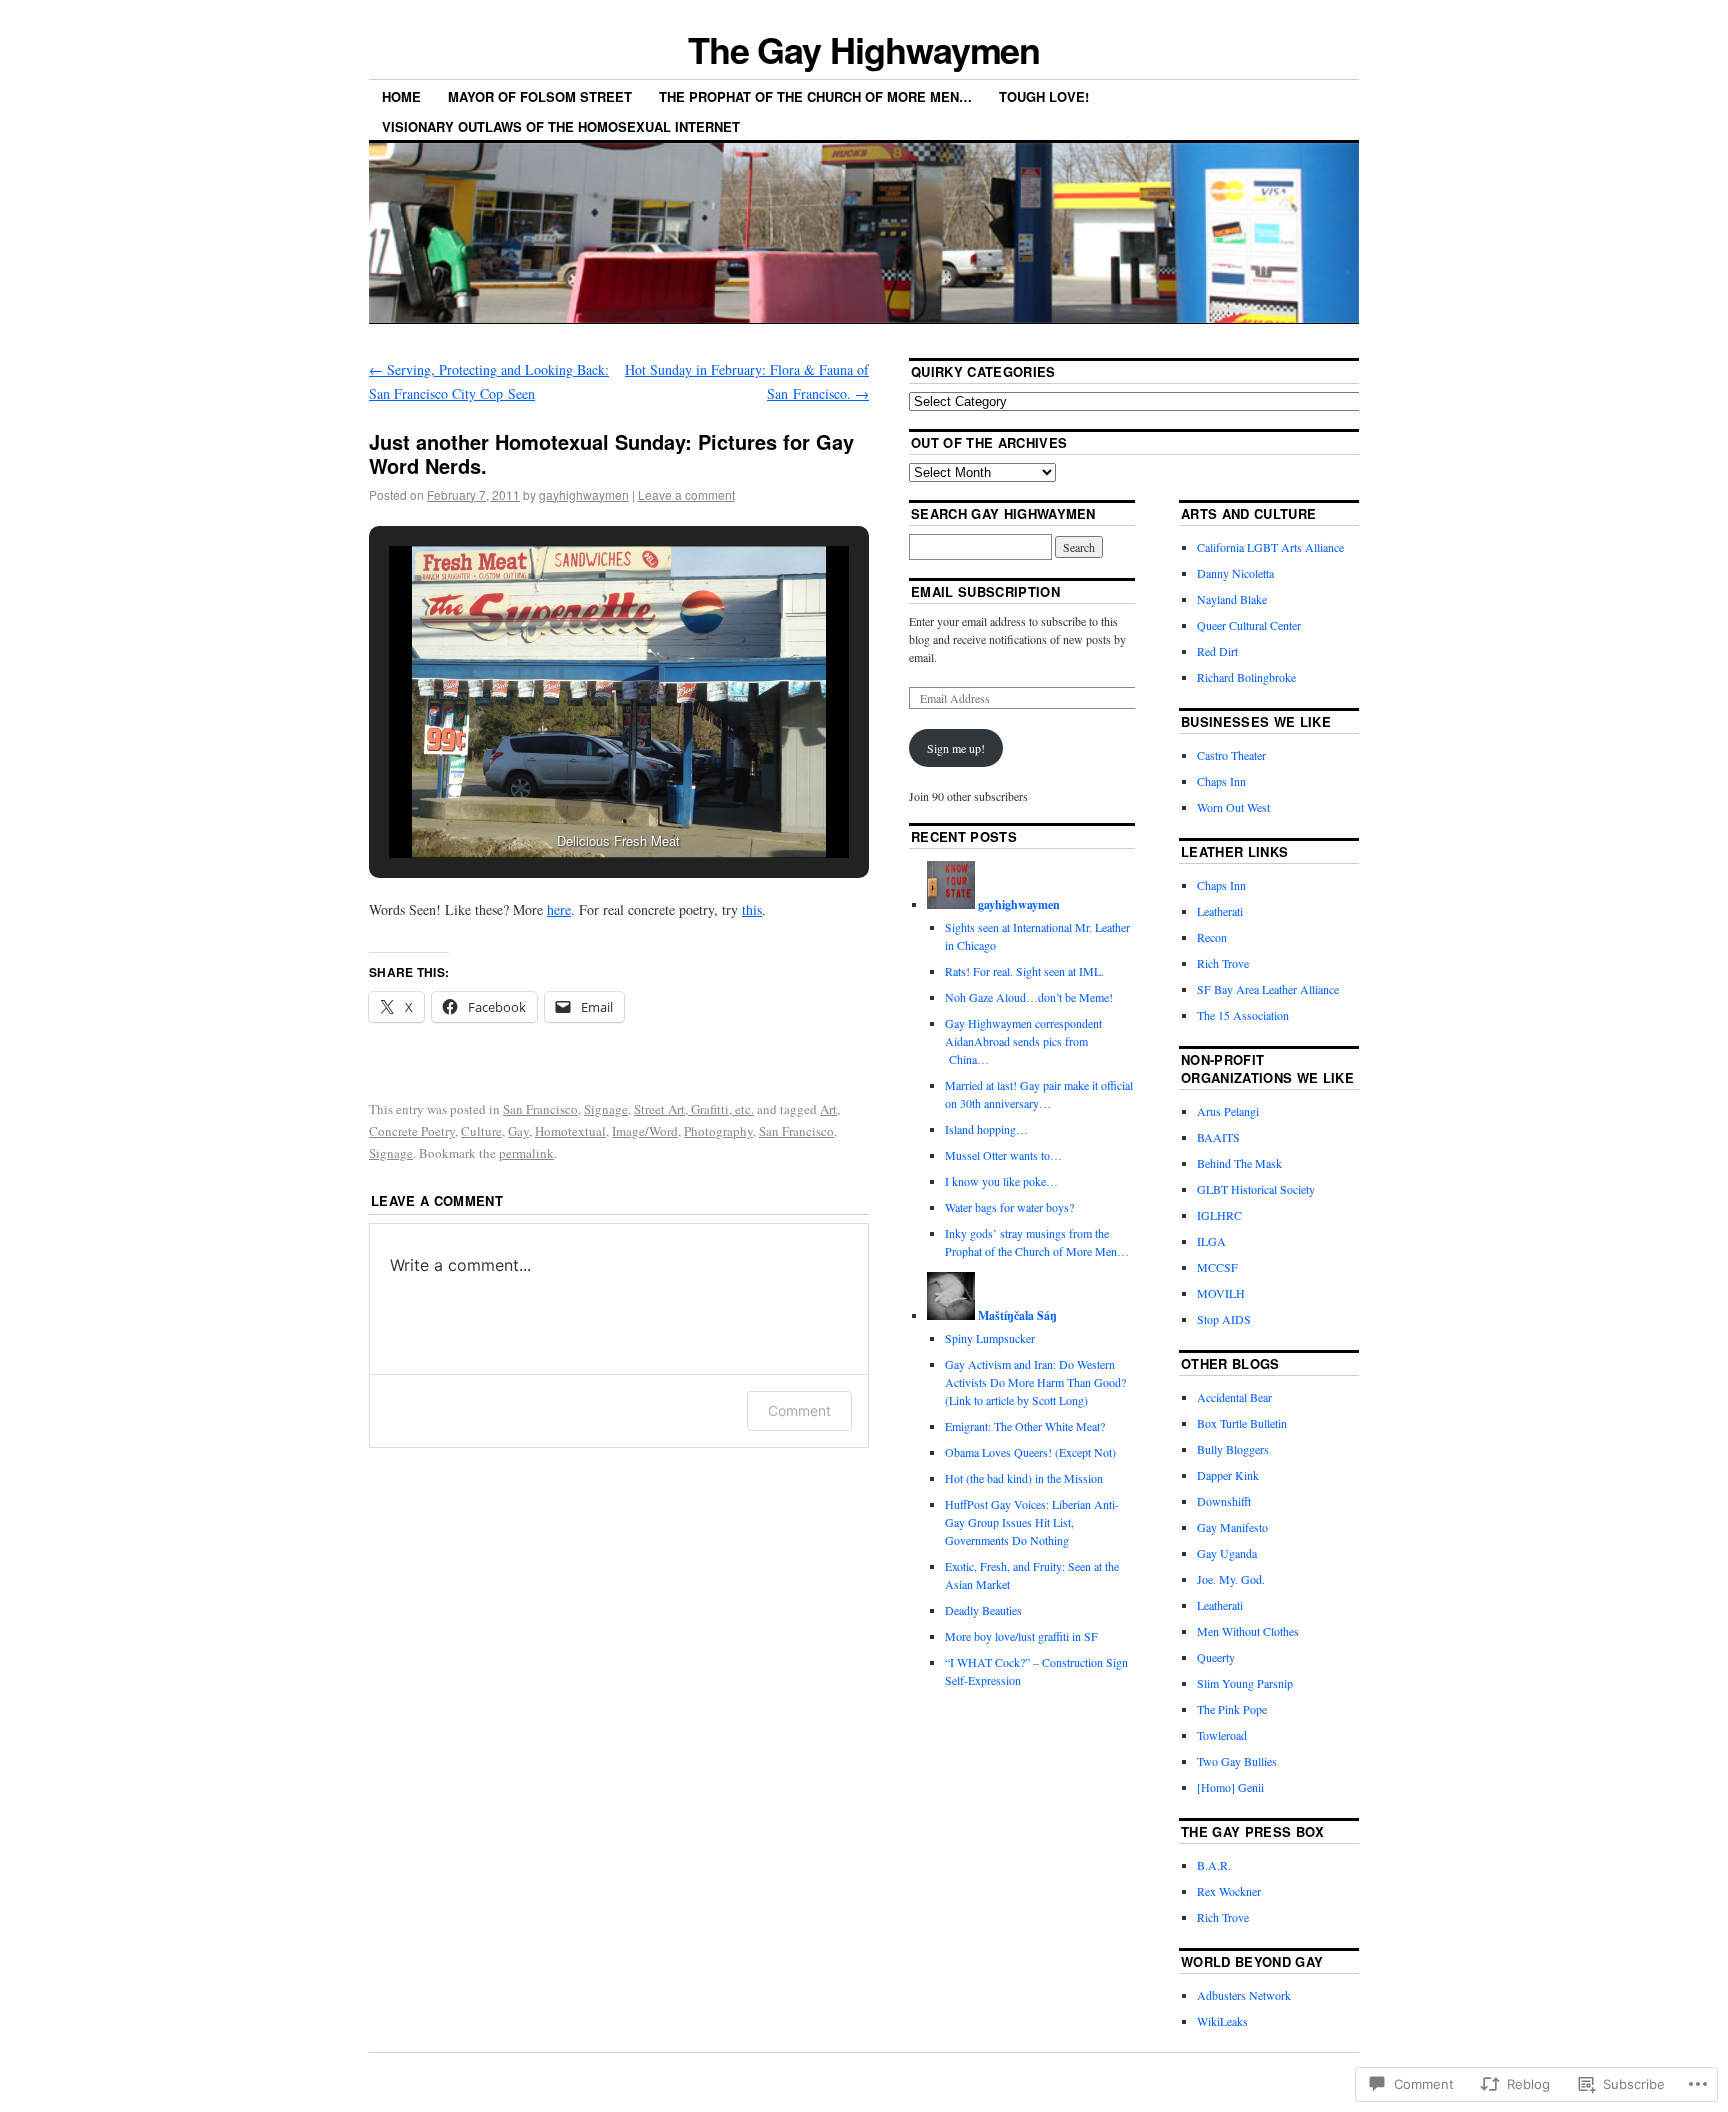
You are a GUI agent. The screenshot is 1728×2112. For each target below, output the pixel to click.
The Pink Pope (1232, 1709)
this (752, 909)
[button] (573, 803)
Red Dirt (1217, 651)
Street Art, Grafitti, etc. (694, 1109)
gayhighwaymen (584, 494)
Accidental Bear (1234, 1397)
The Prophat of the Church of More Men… (815, 96)
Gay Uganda (1227, 1553)
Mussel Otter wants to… (1003, 1155)
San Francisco (540, 1109)
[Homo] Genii (1230, 1787)
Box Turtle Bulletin (1242, 1423)
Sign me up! (956, 748)
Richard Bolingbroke (1246, 677)
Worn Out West (1233, 807)
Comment (799, 1410)
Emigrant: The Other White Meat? (1025, 1426)
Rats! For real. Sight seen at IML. (1026, 971)
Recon (1212, 937)
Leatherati (1220, 911)
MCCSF (1217, 1267)
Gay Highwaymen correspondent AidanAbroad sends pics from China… (1023, 1041)
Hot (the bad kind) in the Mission (1024, 1478)
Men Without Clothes (1248, 1631)
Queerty (1216, 1657)
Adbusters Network (1244, 1995)
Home (401, 96)
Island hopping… (986, 1129)
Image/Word (645, 1131)
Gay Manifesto (1232, 1527)
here (559, 909)
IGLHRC (1219, 1215)
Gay (518, 1131)
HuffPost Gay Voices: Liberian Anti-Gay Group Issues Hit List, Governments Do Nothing (1032, 1522)
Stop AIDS (1224, 1319)
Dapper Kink (1228, 1475)
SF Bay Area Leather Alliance (1268, 989)
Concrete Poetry (412, 1131)
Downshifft (1224, 1501)
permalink (526, 1153)
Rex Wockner (1229, 1891)
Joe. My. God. (1231, 1579)
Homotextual (570, 1131)
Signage (606, 1109)
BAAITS (1218, 1137)
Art (828, 1109)
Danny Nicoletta (1235, 573)
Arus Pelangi (1228, 1111)
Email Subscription (985, 591)
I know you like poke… (1001, 1181)
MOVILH (1221, 1293)
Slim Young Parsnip (1245, 1683)
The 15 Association (1243, 1015)
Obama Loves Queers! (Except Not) (1030, 1452)
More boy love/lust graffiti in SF (1021, 1636)
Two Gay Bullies (1237, 1761)
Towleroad (1222, 1735)
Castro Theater (1231, 755)
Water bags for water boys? (1009, 1207)
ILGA (1211, 1241)
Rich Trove (1223, 963)
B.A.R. (1214, 1865)
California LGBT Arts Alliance (1270, 547)
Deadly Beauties (983, 1610)
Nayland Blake (1232, 599)
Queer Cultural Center (1249, 625)
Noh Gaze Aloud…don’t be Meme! (1031, 997)
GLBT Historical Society (1256, 1189)
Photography (718, 1131)
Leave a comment (686, 494)
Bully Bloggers (1233, 1449)
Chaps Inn (1221, 781)
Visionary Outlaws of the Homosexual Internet (561, 126)
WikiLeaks (1222, 2021)
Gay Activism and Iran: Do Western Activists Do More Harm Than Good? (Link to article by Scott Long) (1035, 1382)
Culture (481, 1131)
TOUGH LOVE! (1044, 96)
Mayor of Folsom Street (540, 96)
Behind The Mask (1239, 1163)
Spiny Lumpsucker (990, 1338)
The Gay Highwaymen (864, 49)
